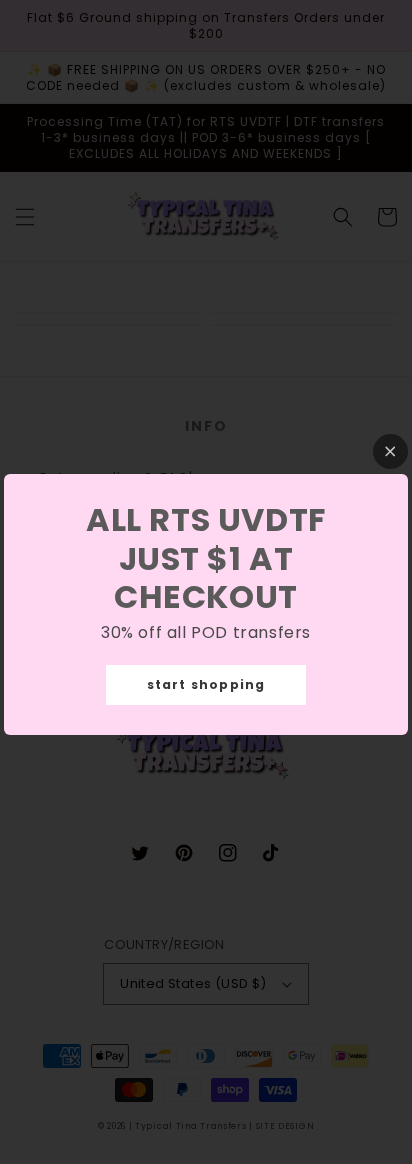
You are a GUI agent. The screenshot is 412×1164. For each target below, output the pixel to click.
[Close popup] (390, 451)
